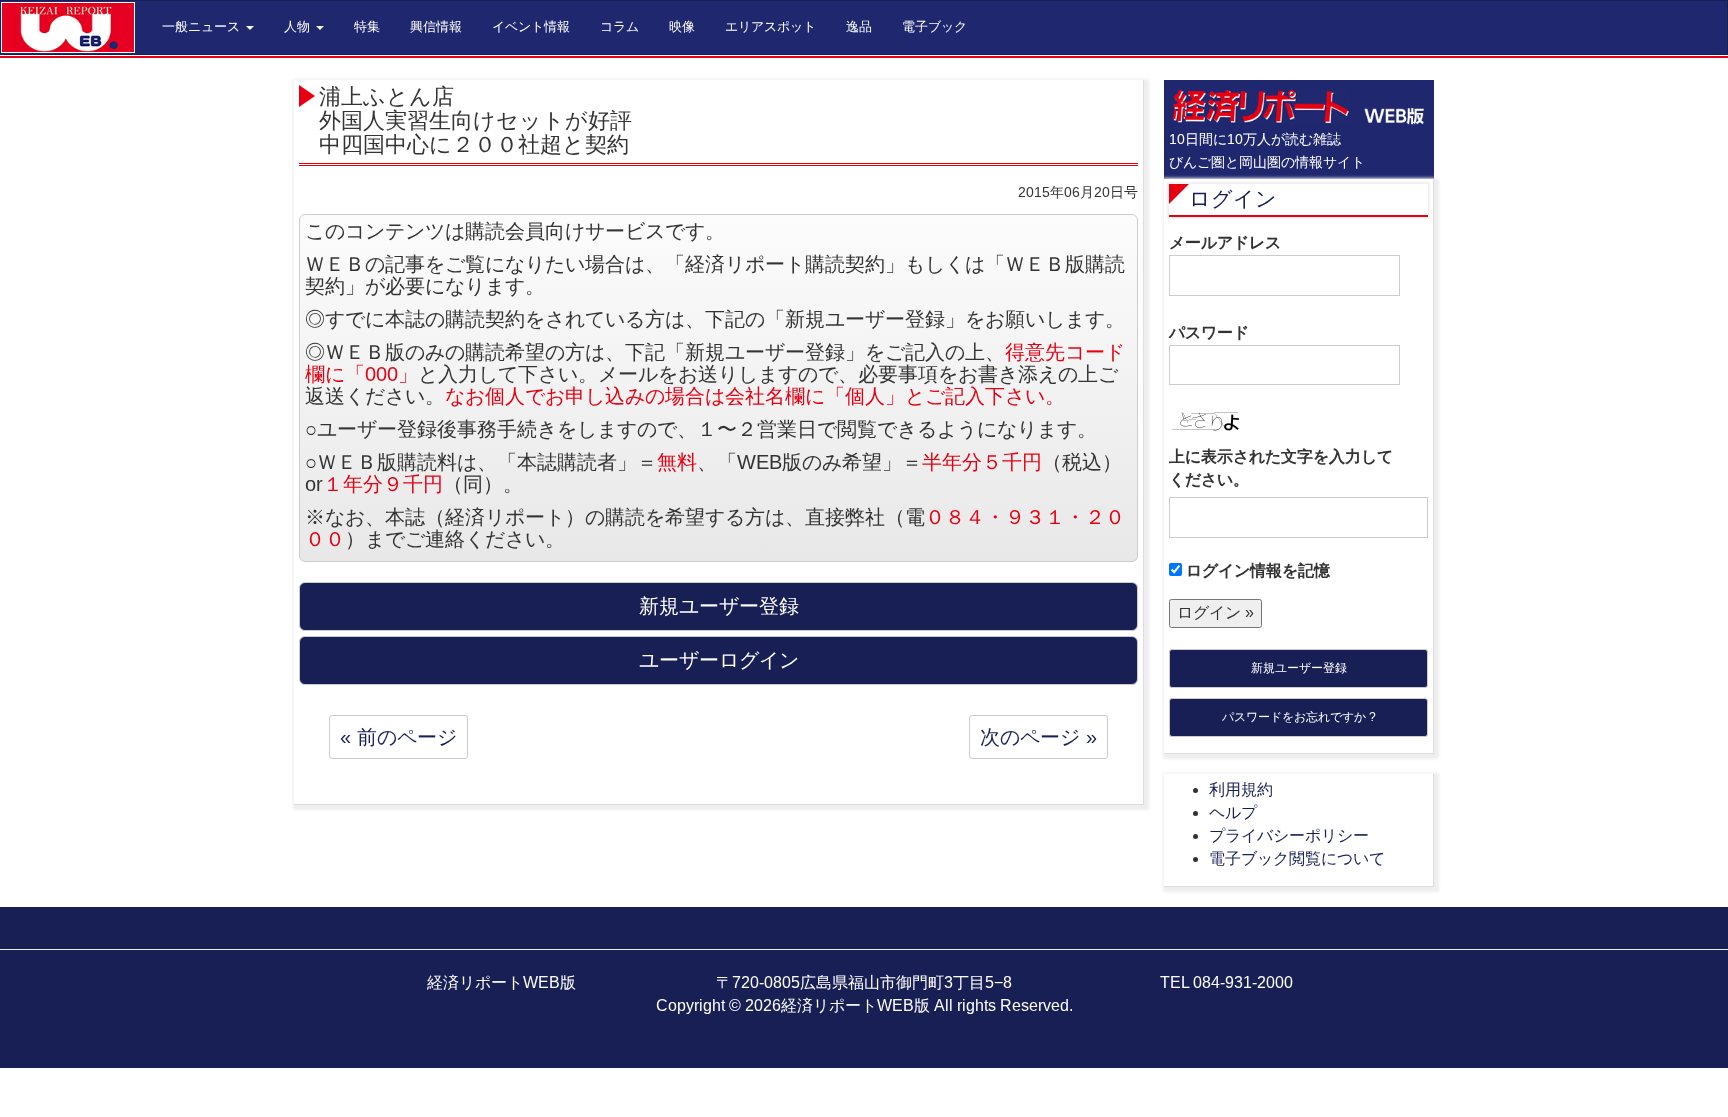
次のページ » (1038, 737)
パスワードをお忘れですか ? (1299, 717)
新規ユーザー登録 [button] (719, 606)
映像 (682, 26)
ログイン (1233, 198)
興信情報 (436, 26)
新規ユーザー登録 (1299, 668)
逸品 (859, 26)
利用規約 (1241, 789)
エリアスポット (770, 26)
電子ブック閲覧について (1297, 858)
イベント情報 (531, 26)
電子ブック (934, 26)
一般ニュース (203, 26)
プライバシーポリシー (1289, 835)
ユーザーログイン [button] (719, 660)
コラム (619, 26)
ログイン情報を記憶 (1256, 570)
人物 (299, 26)
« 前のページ (398, 737)
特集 (367, 26)
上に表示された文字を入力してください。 (1281, 468)
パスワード (1209, 332)
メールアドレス (1225, 242)
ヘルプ (1233, 812)
